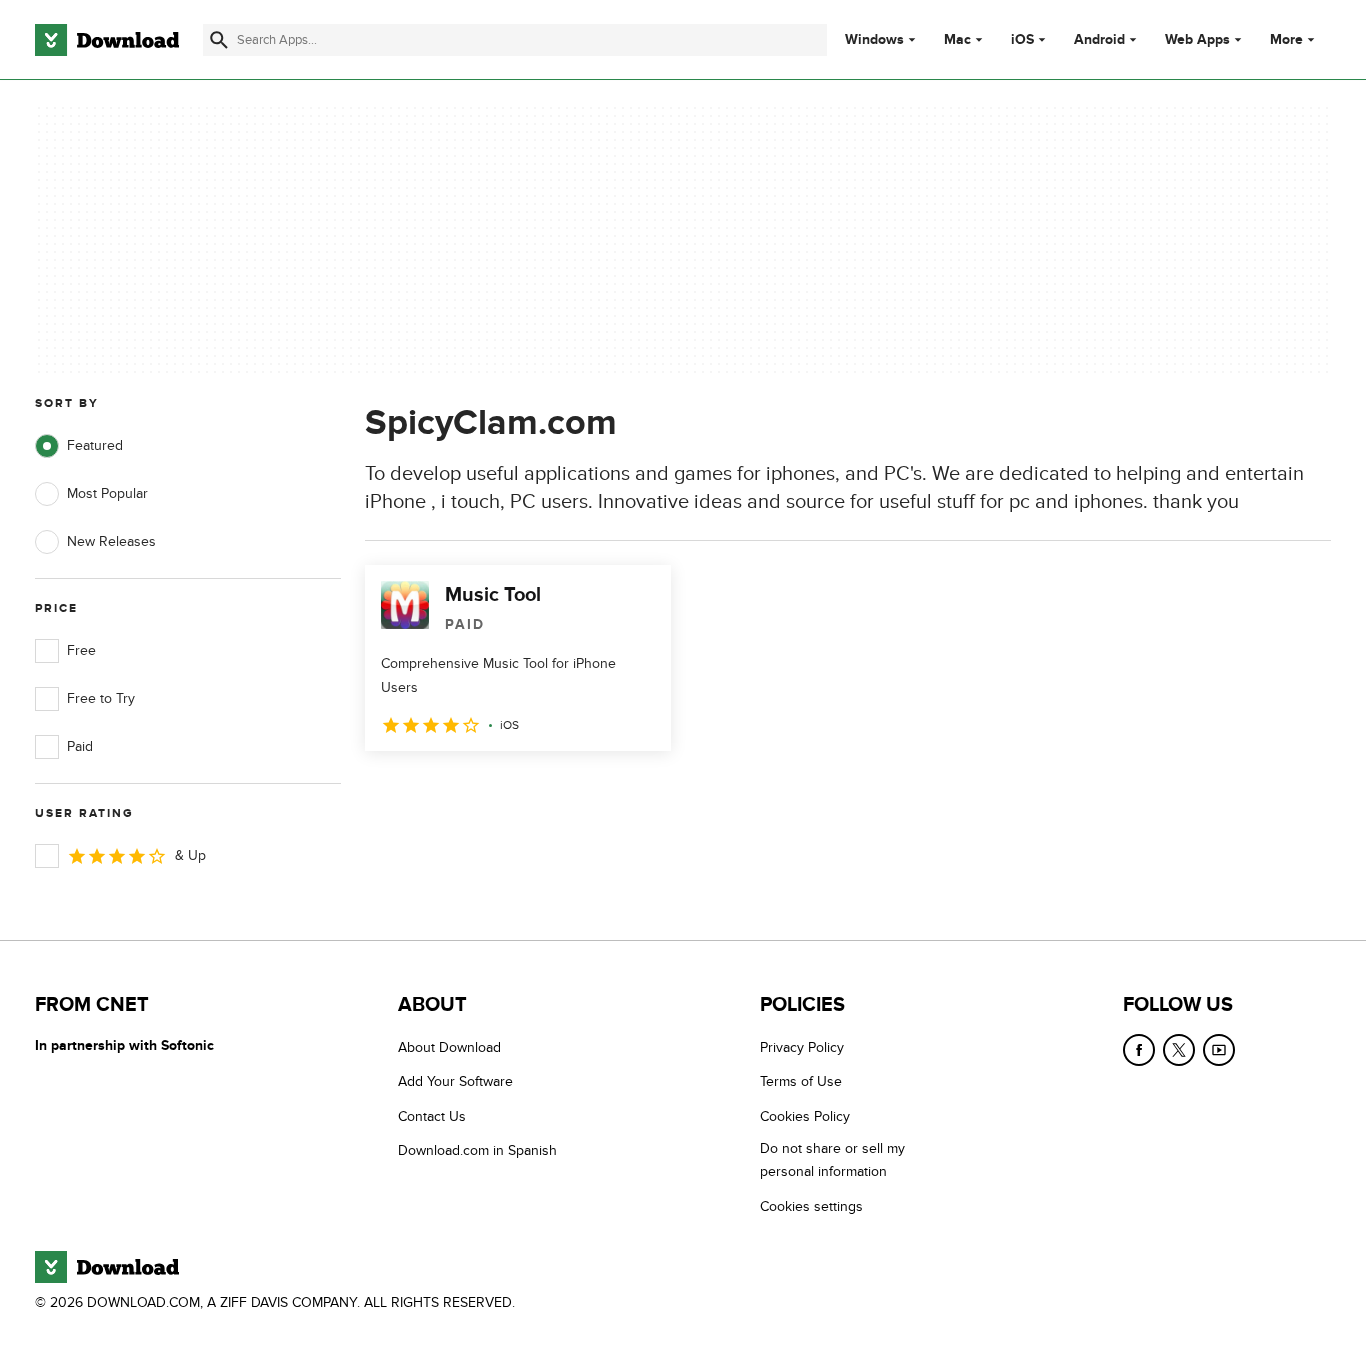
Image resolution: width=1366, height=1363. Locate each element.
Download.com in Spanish (477, 1150)
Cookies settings (811, 1206)
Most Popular (107, 493)
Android (1099, 40)
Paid (80, 746)
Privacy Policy (802, 1047)
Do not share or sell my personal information (832, 1160)
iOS (1022, 40)
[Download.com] (107, 40)
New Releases (111, 541)
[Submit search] (219, 40)
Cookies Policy (805, 1116)
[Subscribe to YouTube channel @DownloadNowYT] (1219, 1050)
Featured (95, 445)
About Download (449, 1047)
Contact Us (432, 1116)
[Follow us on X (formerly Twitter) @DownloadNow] (1179, 1050)
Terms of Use (801, 1081)
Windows (874, 40)
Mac (957, 40)
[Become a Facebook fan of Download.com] (1139, 1050)
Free (81, 650)
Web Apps (1197, 40)
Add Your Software (455, 1081)
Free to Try (101, 698)
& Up (190, 855)
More (1286, 39)
